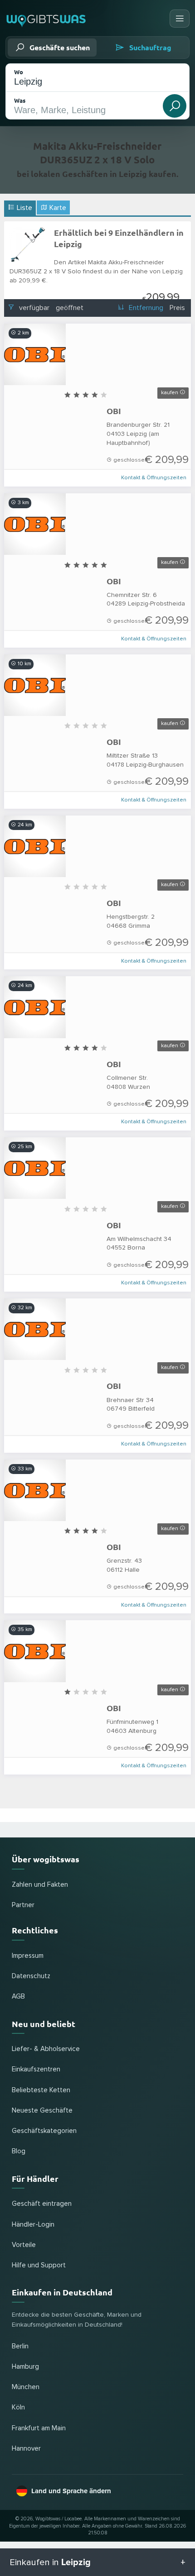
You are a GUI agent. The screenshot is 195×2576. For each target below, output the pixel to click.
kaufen (170, 393)
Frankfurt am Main (39, 2428)
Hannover (26, 2449)
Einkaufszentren (36, 2069)
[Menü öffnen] (180, 19)
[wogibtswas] (46, 18)
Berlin (20, 2346)
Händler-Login (33, 2225)
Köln (18, 2407)
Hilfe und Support (39, 2265)
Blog (19, 2151)
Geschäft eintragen (42, 2204)
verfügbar (34, 308)
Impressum (28, 1956)
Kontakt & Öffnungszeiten (154, 478)
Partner (23, 1905)
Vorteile (24, 2245)
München (26, 2387)
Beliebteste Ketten (41, 2090)
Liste (24, 208)
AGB (18, 1996)
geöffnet (70, 308)
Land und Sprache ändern (71, 2491)
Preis (177, 308)
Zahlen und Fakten (40, 1885)
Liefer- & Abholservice (46, 2049)
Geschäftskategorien (44, 2131)
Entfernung (146, 308)
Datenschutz (31, 1976)
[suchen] (175, 106)
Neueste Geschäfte (42, 2111)
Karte (57, 208)
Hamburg (25, 2367)
